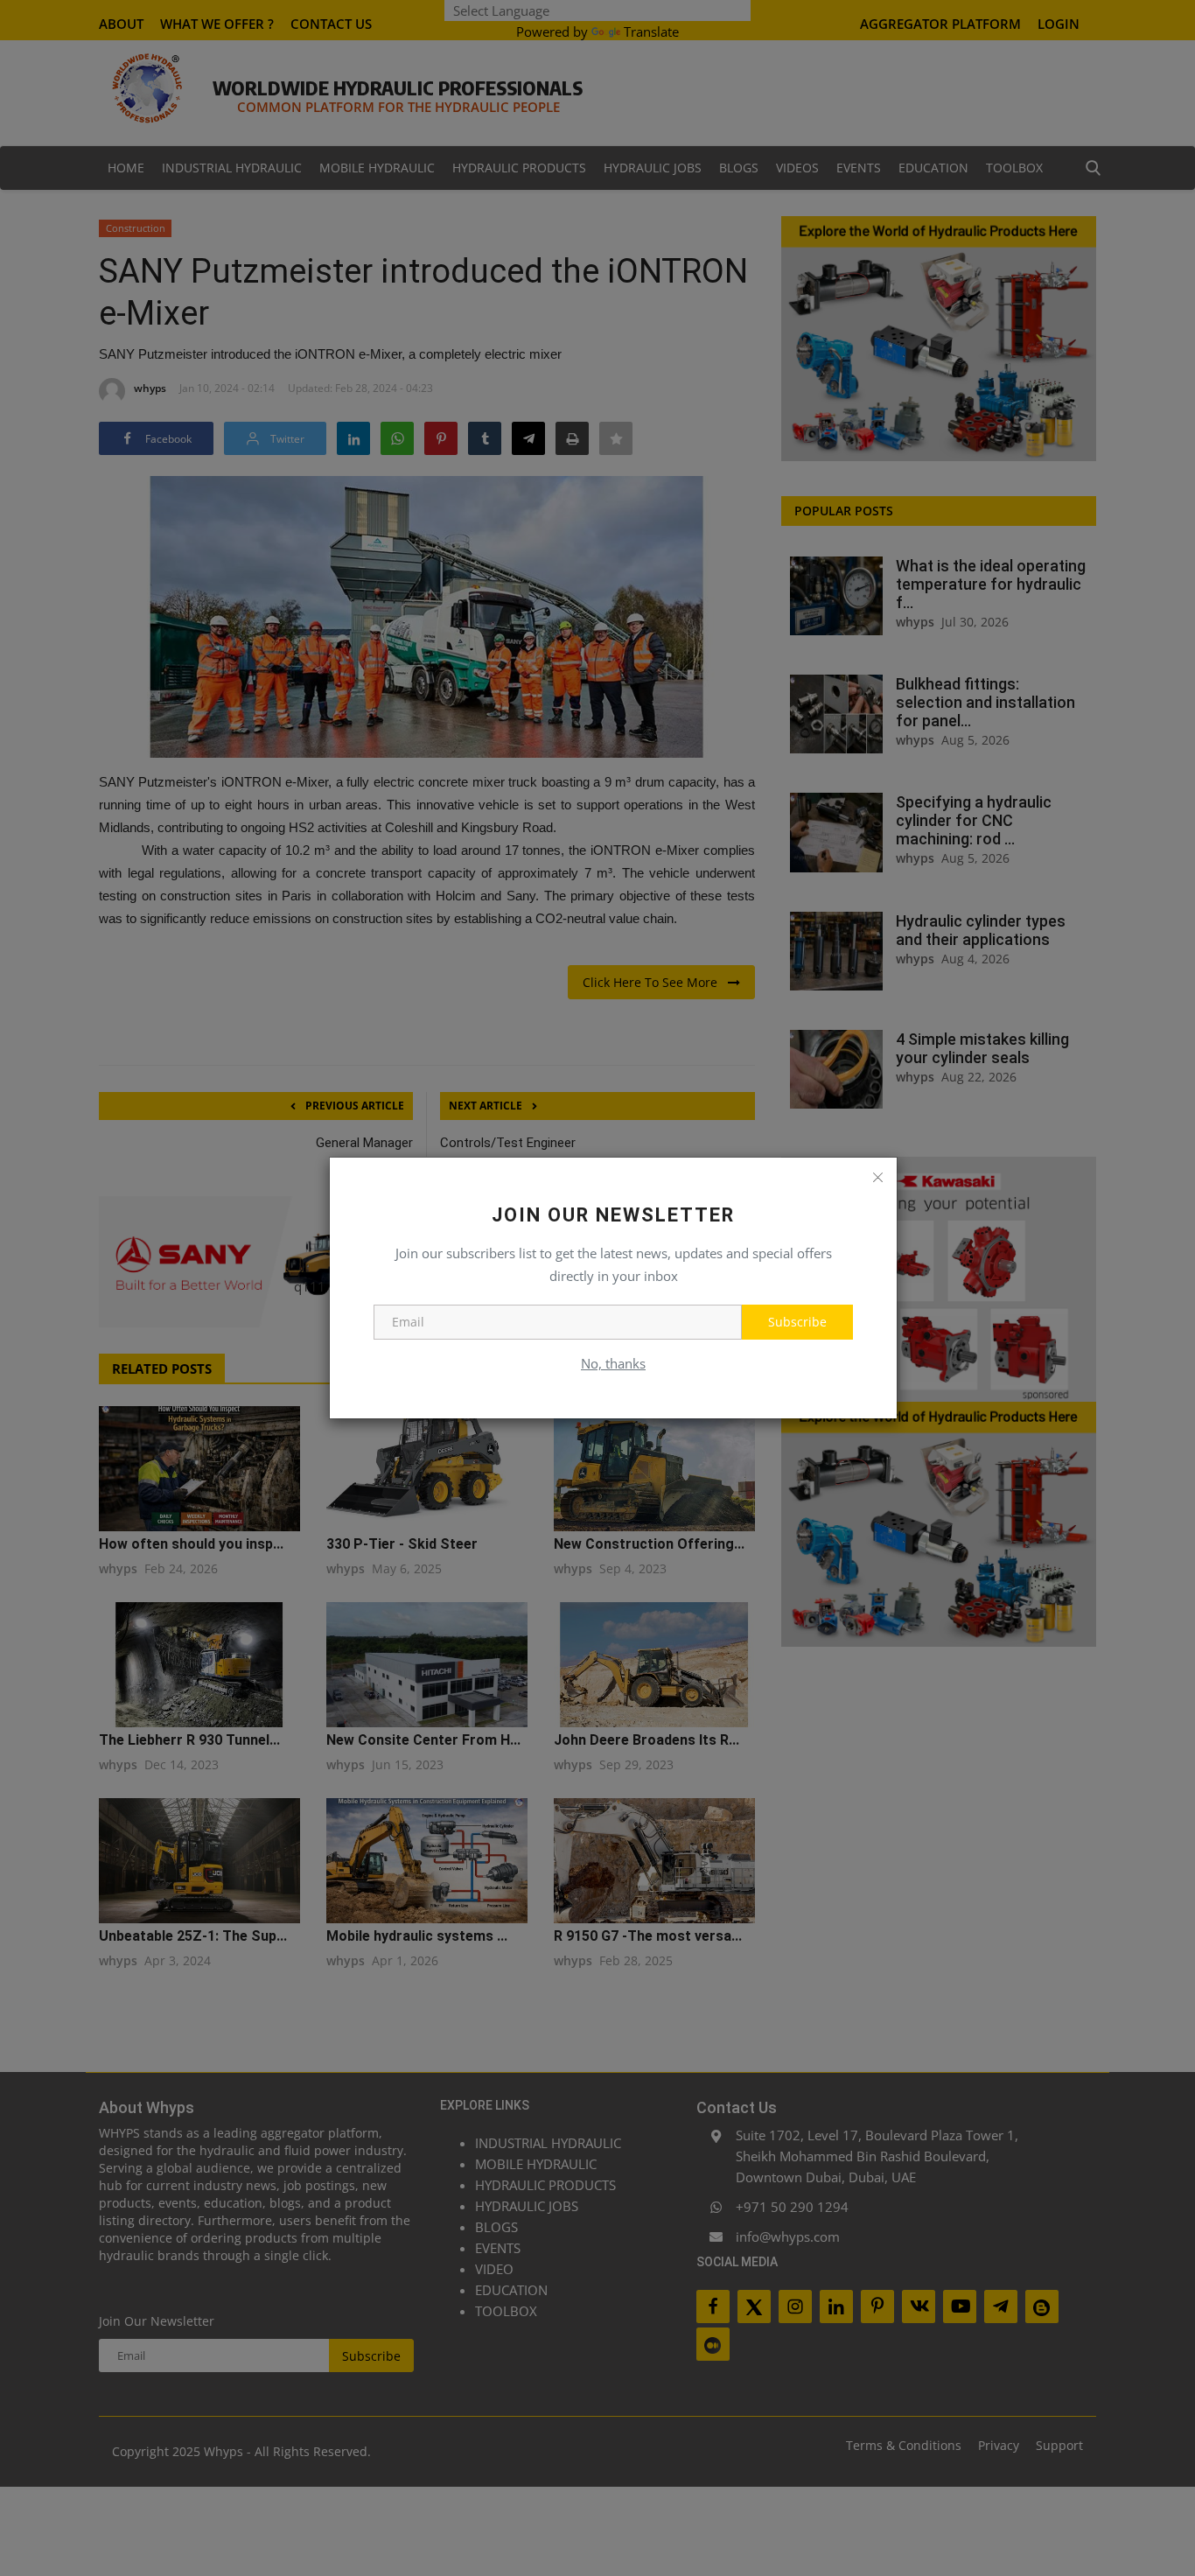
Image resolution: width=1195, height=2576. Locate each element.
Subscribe (797, 1322)
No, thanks (613, 1363)
